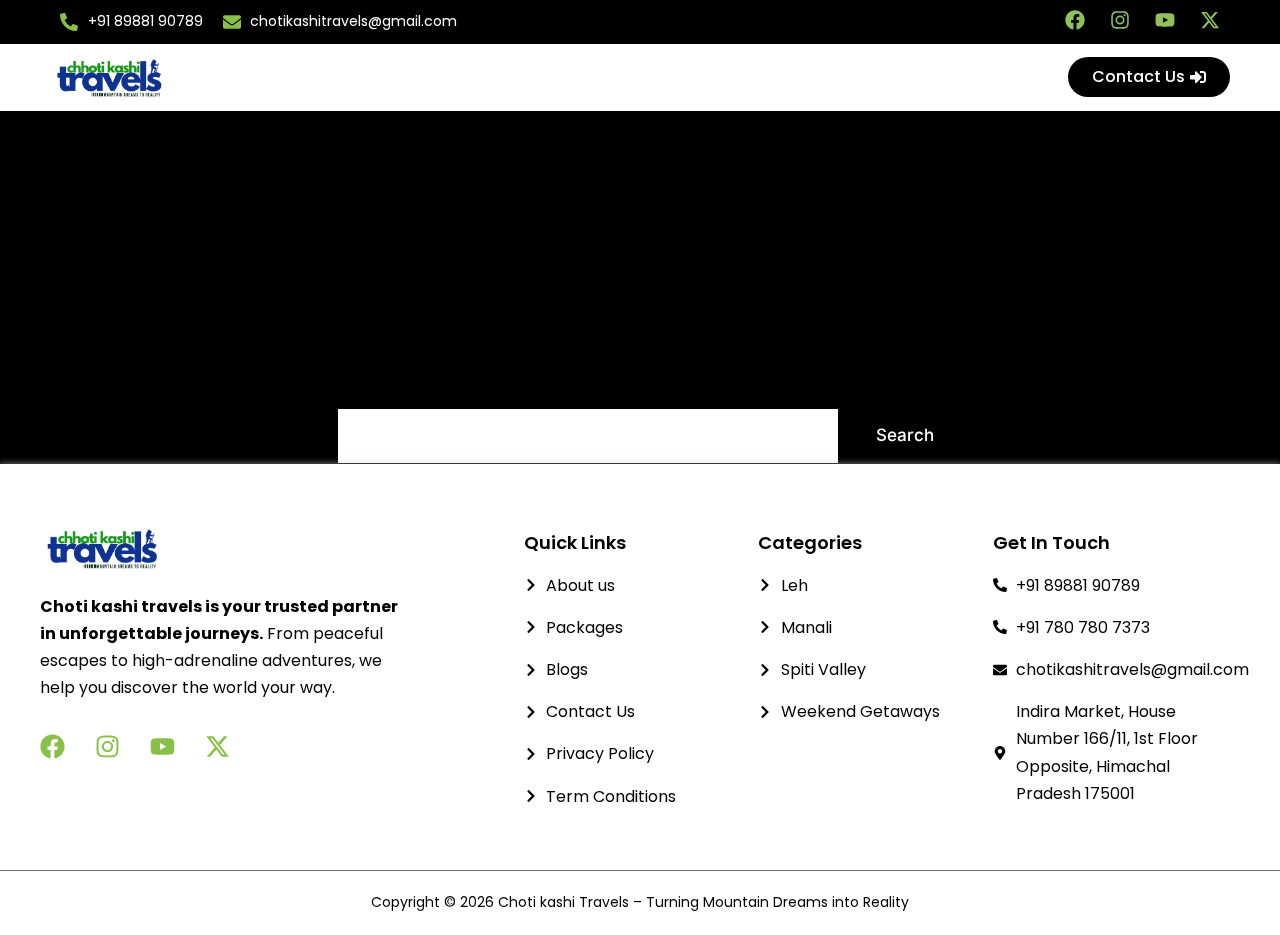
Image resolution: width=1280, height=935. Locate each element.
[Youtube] (1165, 20)
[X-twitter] (1210, 20)
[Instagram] (1120, 20)
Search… (373, 381)
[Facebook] (1075, 20)
